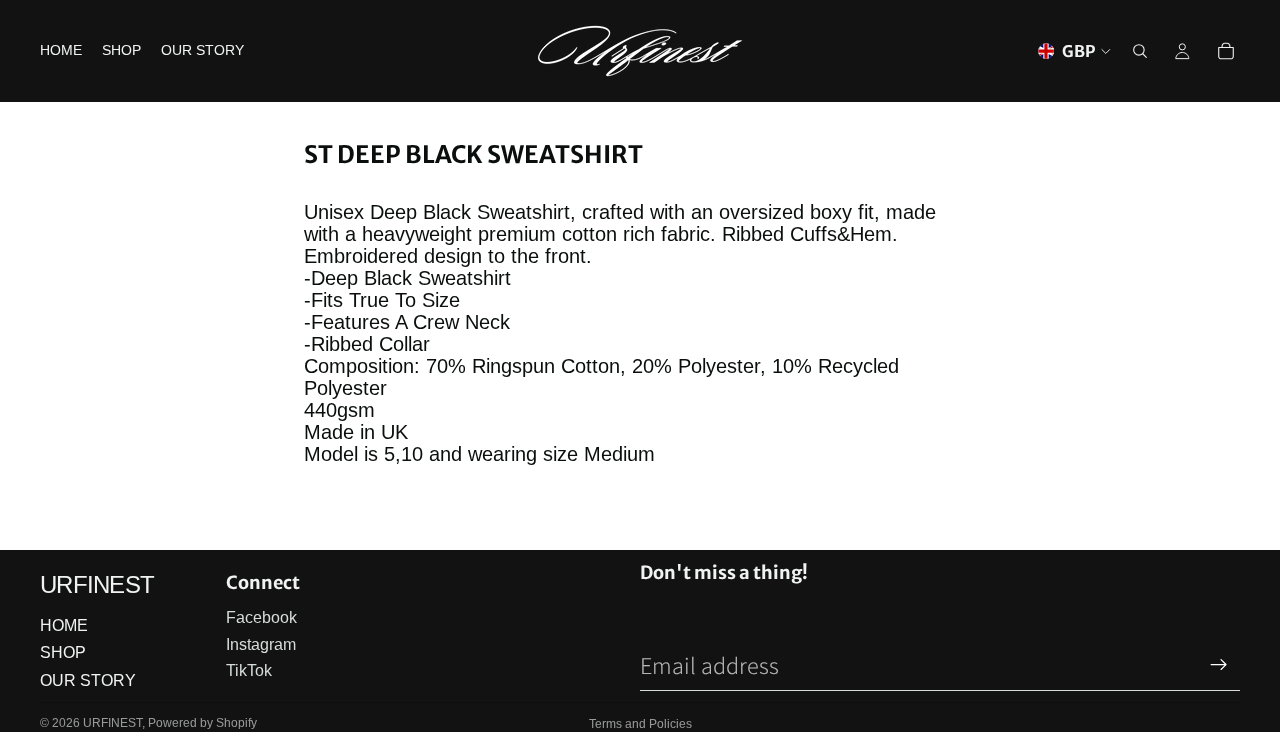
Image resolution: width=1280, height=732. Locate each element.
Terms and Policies (640, 724)
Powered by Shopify (202, 723)
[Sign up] (1219, 665)
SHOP (63, 652)
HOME (64, 625)
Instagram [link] (261, 644)
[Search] (1140, 51)
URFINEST (112, 723)
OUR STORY (88, 680)
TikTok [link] (249, 670)
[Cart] (1226, 51)
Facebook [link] (261, 617)
